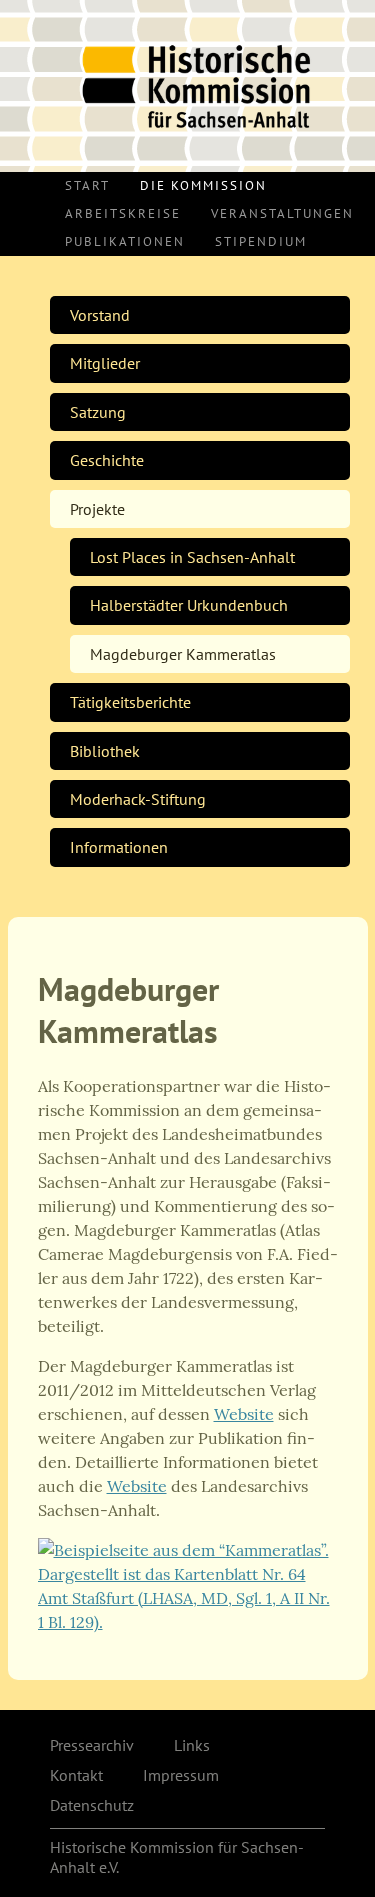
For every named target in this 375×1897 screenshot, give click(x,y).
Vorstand (100, 315)
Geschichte (107, 460)
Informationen (119, 847)
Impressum (181, 1775)
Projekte (97, 509)
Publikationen (125, 241)
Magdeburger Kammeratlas (183, 654)
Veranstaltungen (282, 213)
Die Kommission (203, 185)
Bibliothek (105, 751)
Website (244, 1414)
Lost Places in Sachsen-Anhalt (192, 557)
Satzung (98, 412)
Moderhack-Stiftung (138, 799)
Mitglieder (105, 363)
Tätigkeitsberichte (130, 702)
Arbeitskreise (123, 213)
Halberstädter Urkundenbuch (189, 605)
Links (192, 1745)
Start (87, 185)
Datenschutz (92, 1805)
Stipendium (261, 241)
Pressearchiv (92, 1745)
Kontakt (76, 1775)
